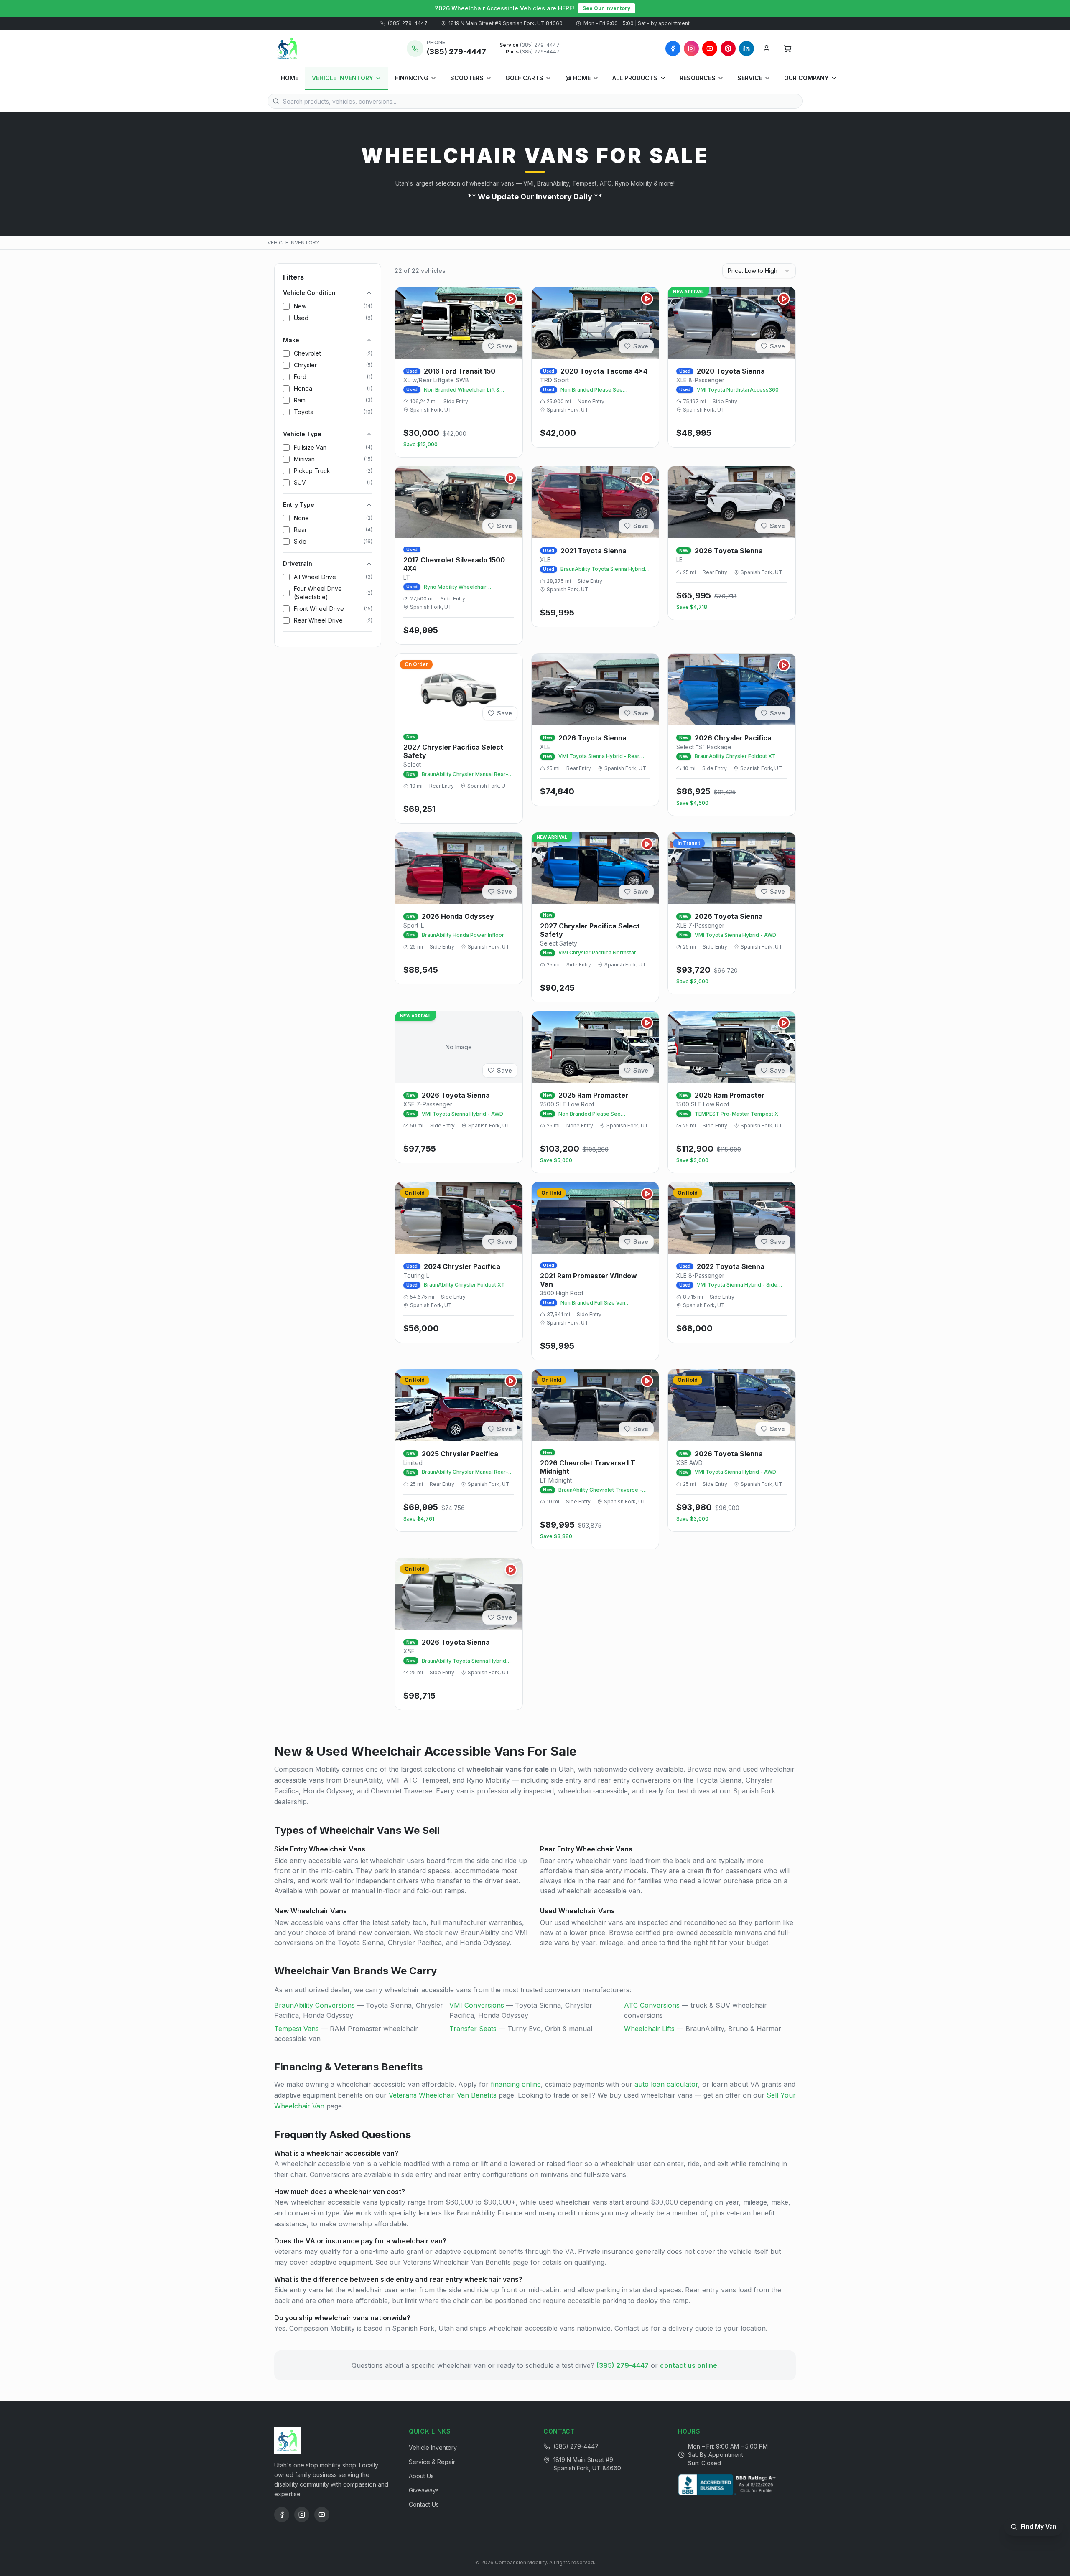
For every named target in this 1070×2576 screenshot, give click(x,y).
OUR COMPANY (806, 78)
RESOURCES (698, 78)
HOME (290, 78)
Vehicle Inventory (433, 2448)
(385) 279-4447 (408, 23)
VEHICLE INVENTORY (343, 78)
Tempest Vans (297, 2029)
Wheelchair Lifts (649, 2029)
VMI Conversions (477, 2005)
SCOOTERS (467, 78)
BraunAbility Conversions (315, 2005)
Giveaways (424, 2490)
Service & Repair (432, 2462)
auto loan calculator (666, 2084)
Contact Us (424, 2504)
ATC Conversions (652, 2005)
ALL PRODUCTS (635, 78)
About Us (421, 2476)
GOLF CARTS (524, 78)
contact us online (689, 2365)
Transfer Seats (473, 2029)
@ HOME (578, 78)
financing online (516, 2084)
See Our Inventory (606, 8)
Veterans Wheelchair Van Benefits (443, 2095)
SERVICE (750, 78)
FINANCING (412, 78)
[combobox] (759, 271)
